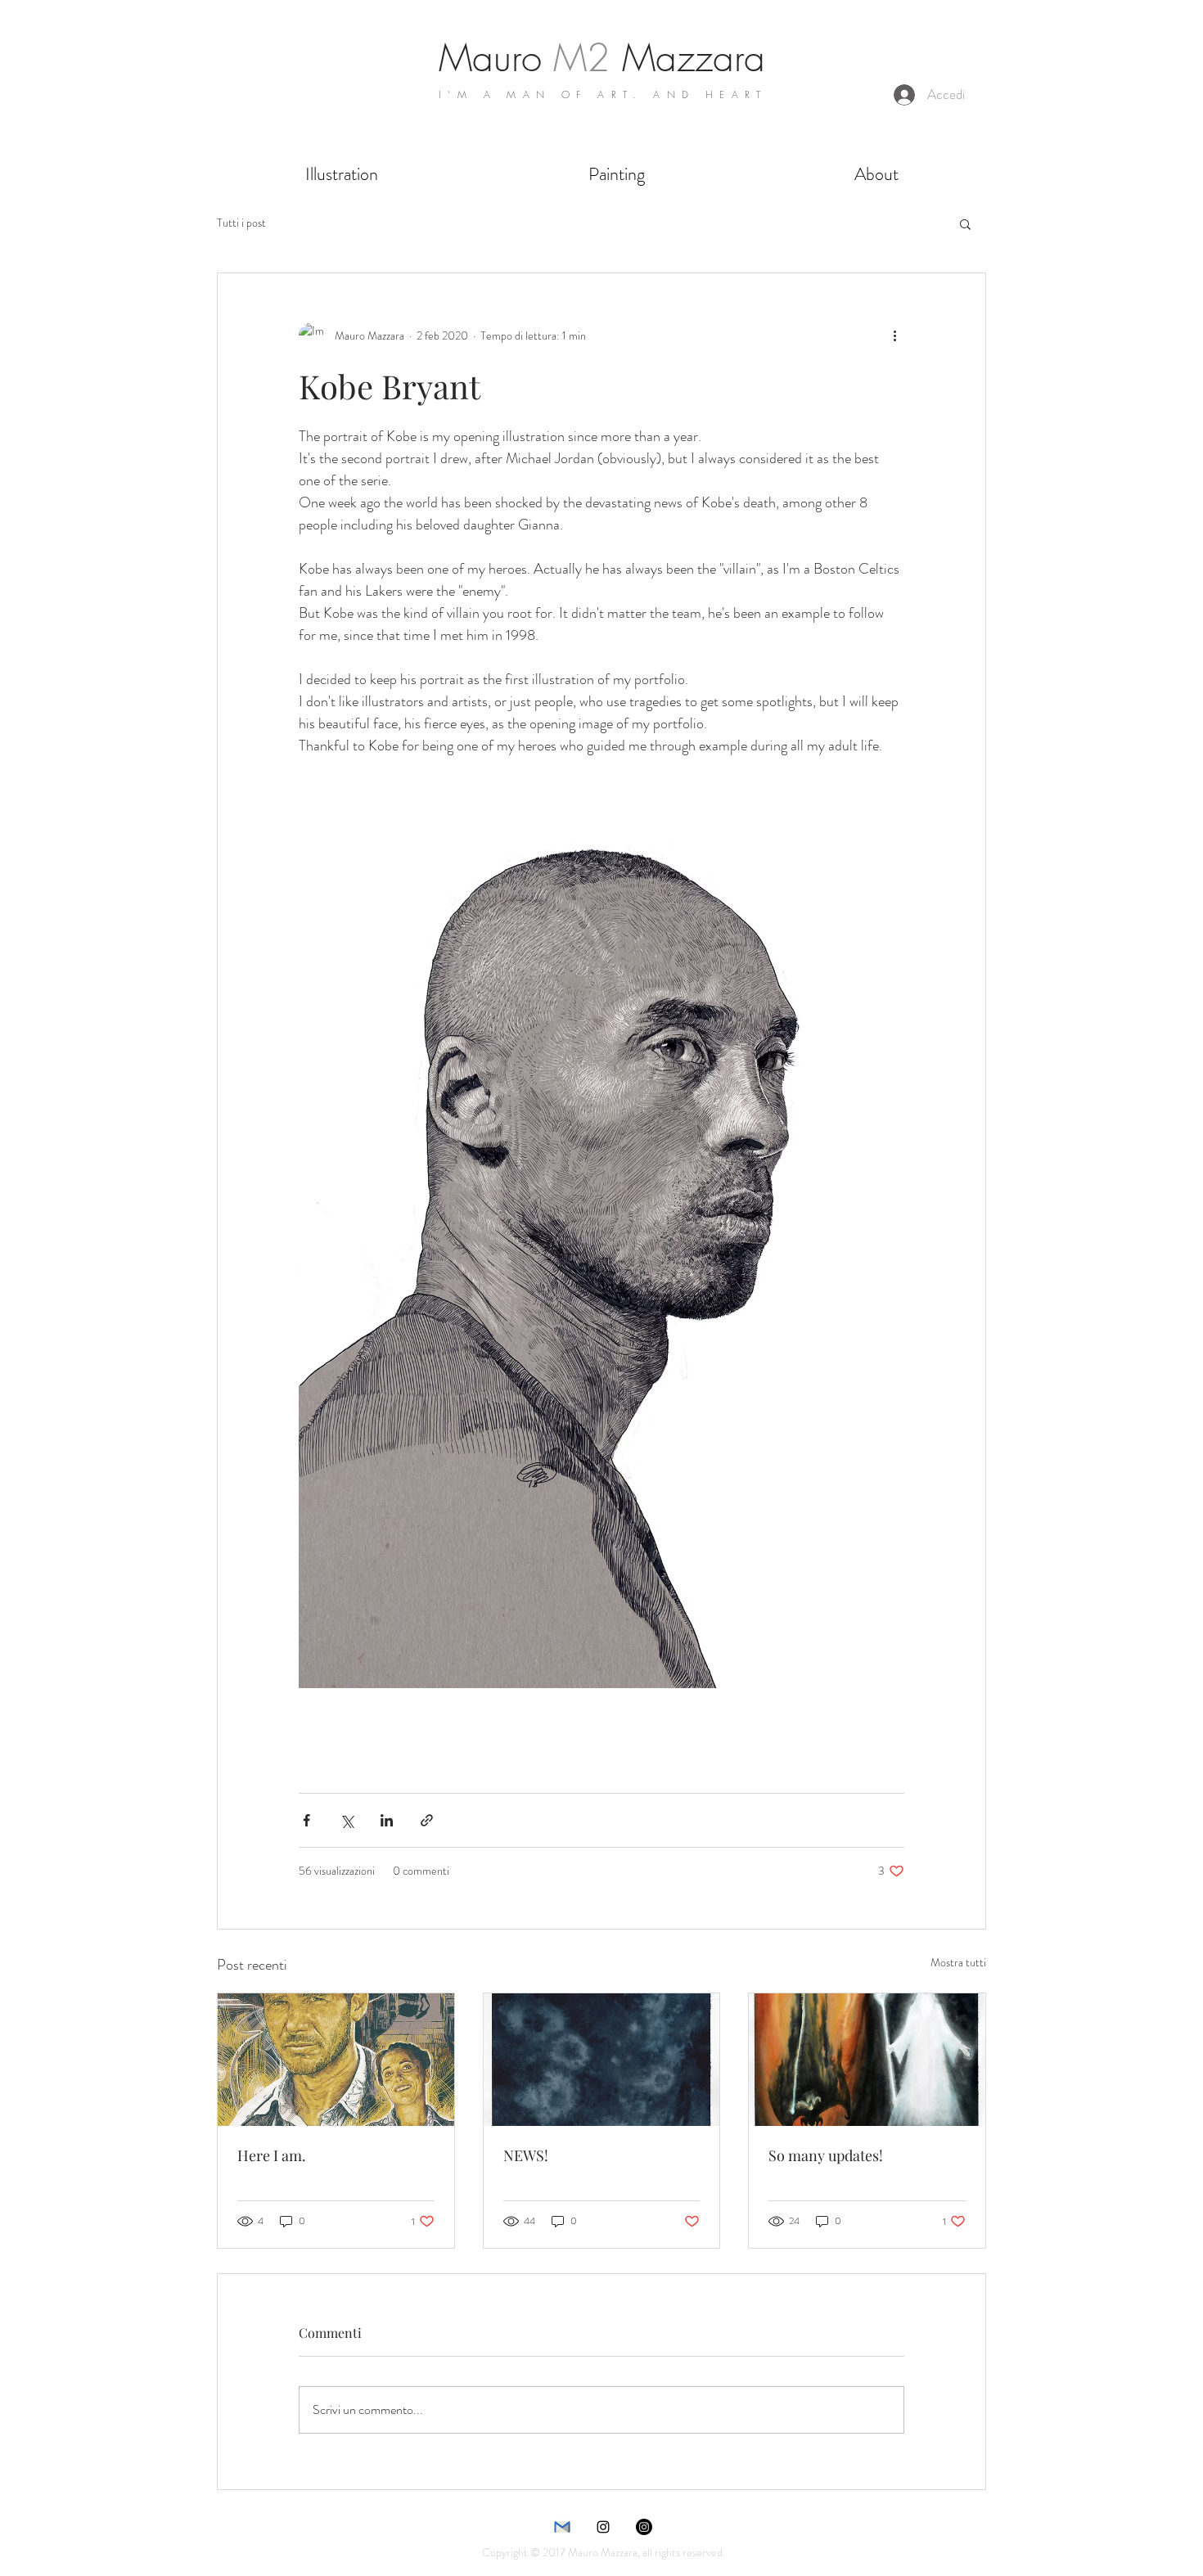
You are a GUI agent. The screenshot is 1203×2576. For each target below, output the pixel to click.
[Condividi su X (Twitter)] (347, 1820)
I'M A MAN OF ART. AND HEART (603, 95)
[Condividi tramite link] (427, 1820)
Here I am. (272, 2155)
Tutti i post (241, 223)
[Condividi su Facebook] (306, 1820)
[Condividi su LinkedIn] (387, 1820)
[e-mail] (562, 2527)
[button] (965, 223)
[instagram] (603, 2527)
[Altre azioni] (894, 336)
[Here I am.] (336, 2060)
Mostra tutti (958, 1962)
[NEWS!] (602, 2060)
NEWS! (526, 2155)
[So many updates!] (867, 2060)
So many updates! (826, 2155)
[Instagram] (644, 2527)
